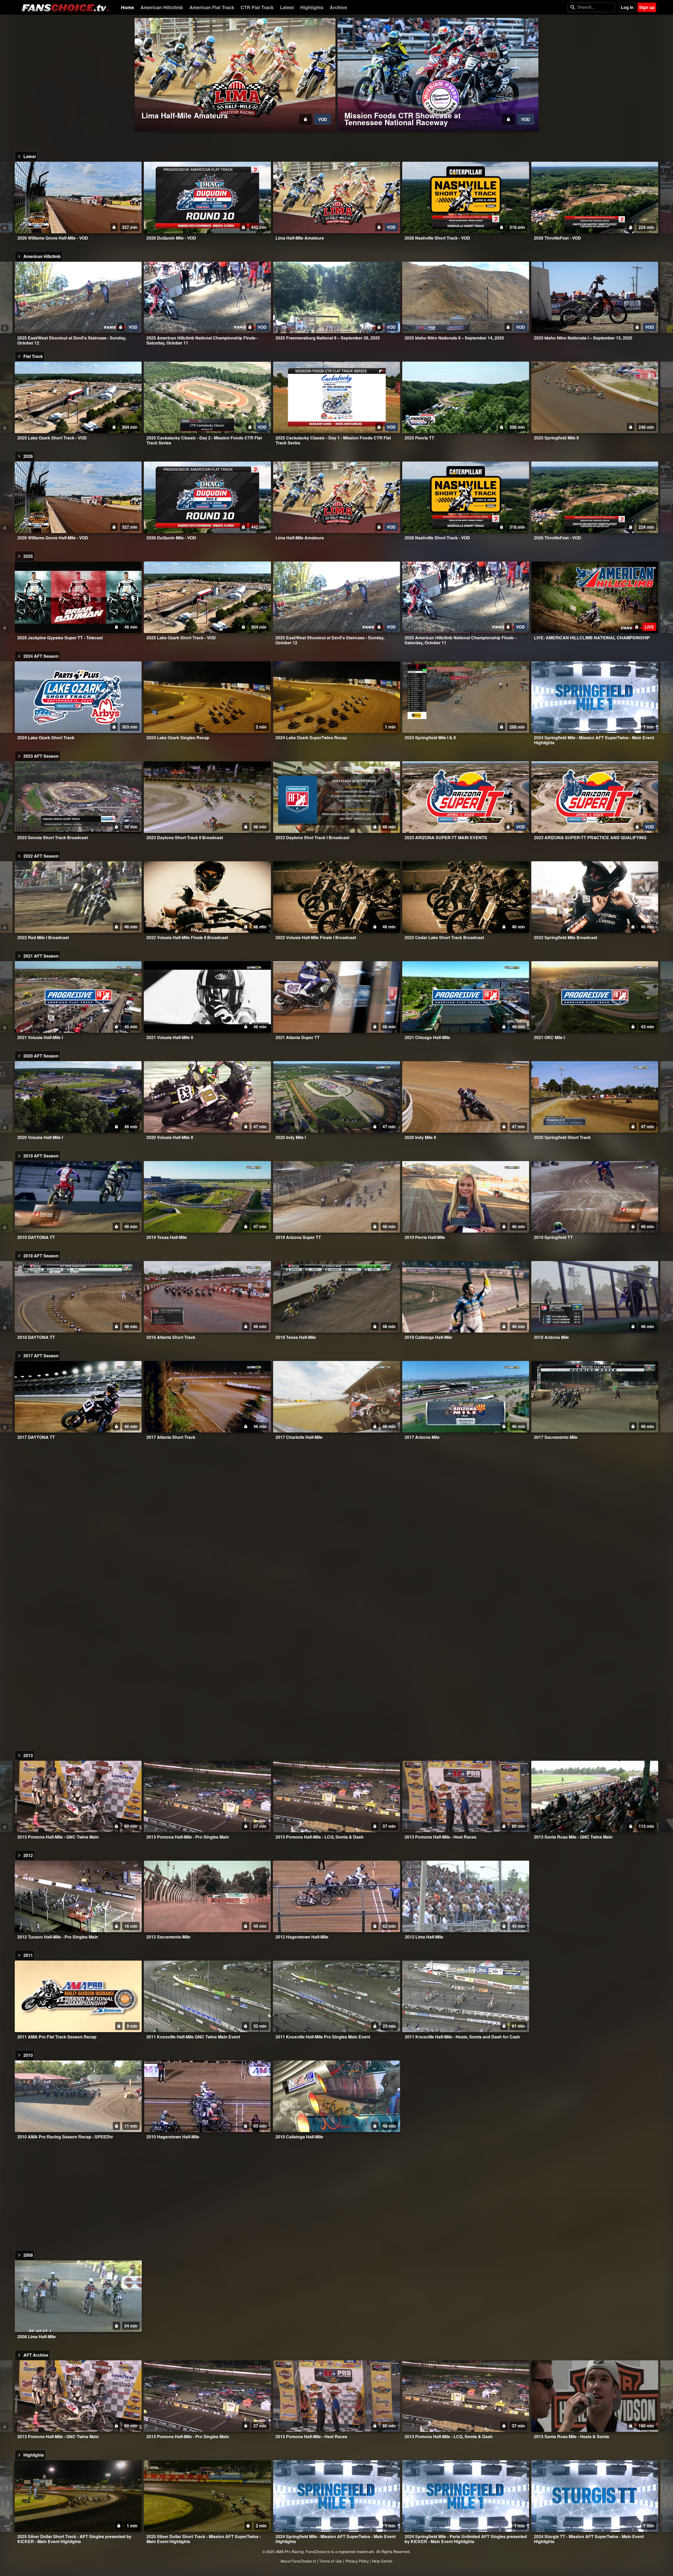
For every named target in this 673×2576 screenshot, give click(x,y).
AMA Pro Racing (290, 2552)
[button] (235, 74)
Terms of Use (331, 2561)
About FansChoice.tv (298, 2561)
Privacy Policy (357, 2561)
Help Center (382, 2561)
